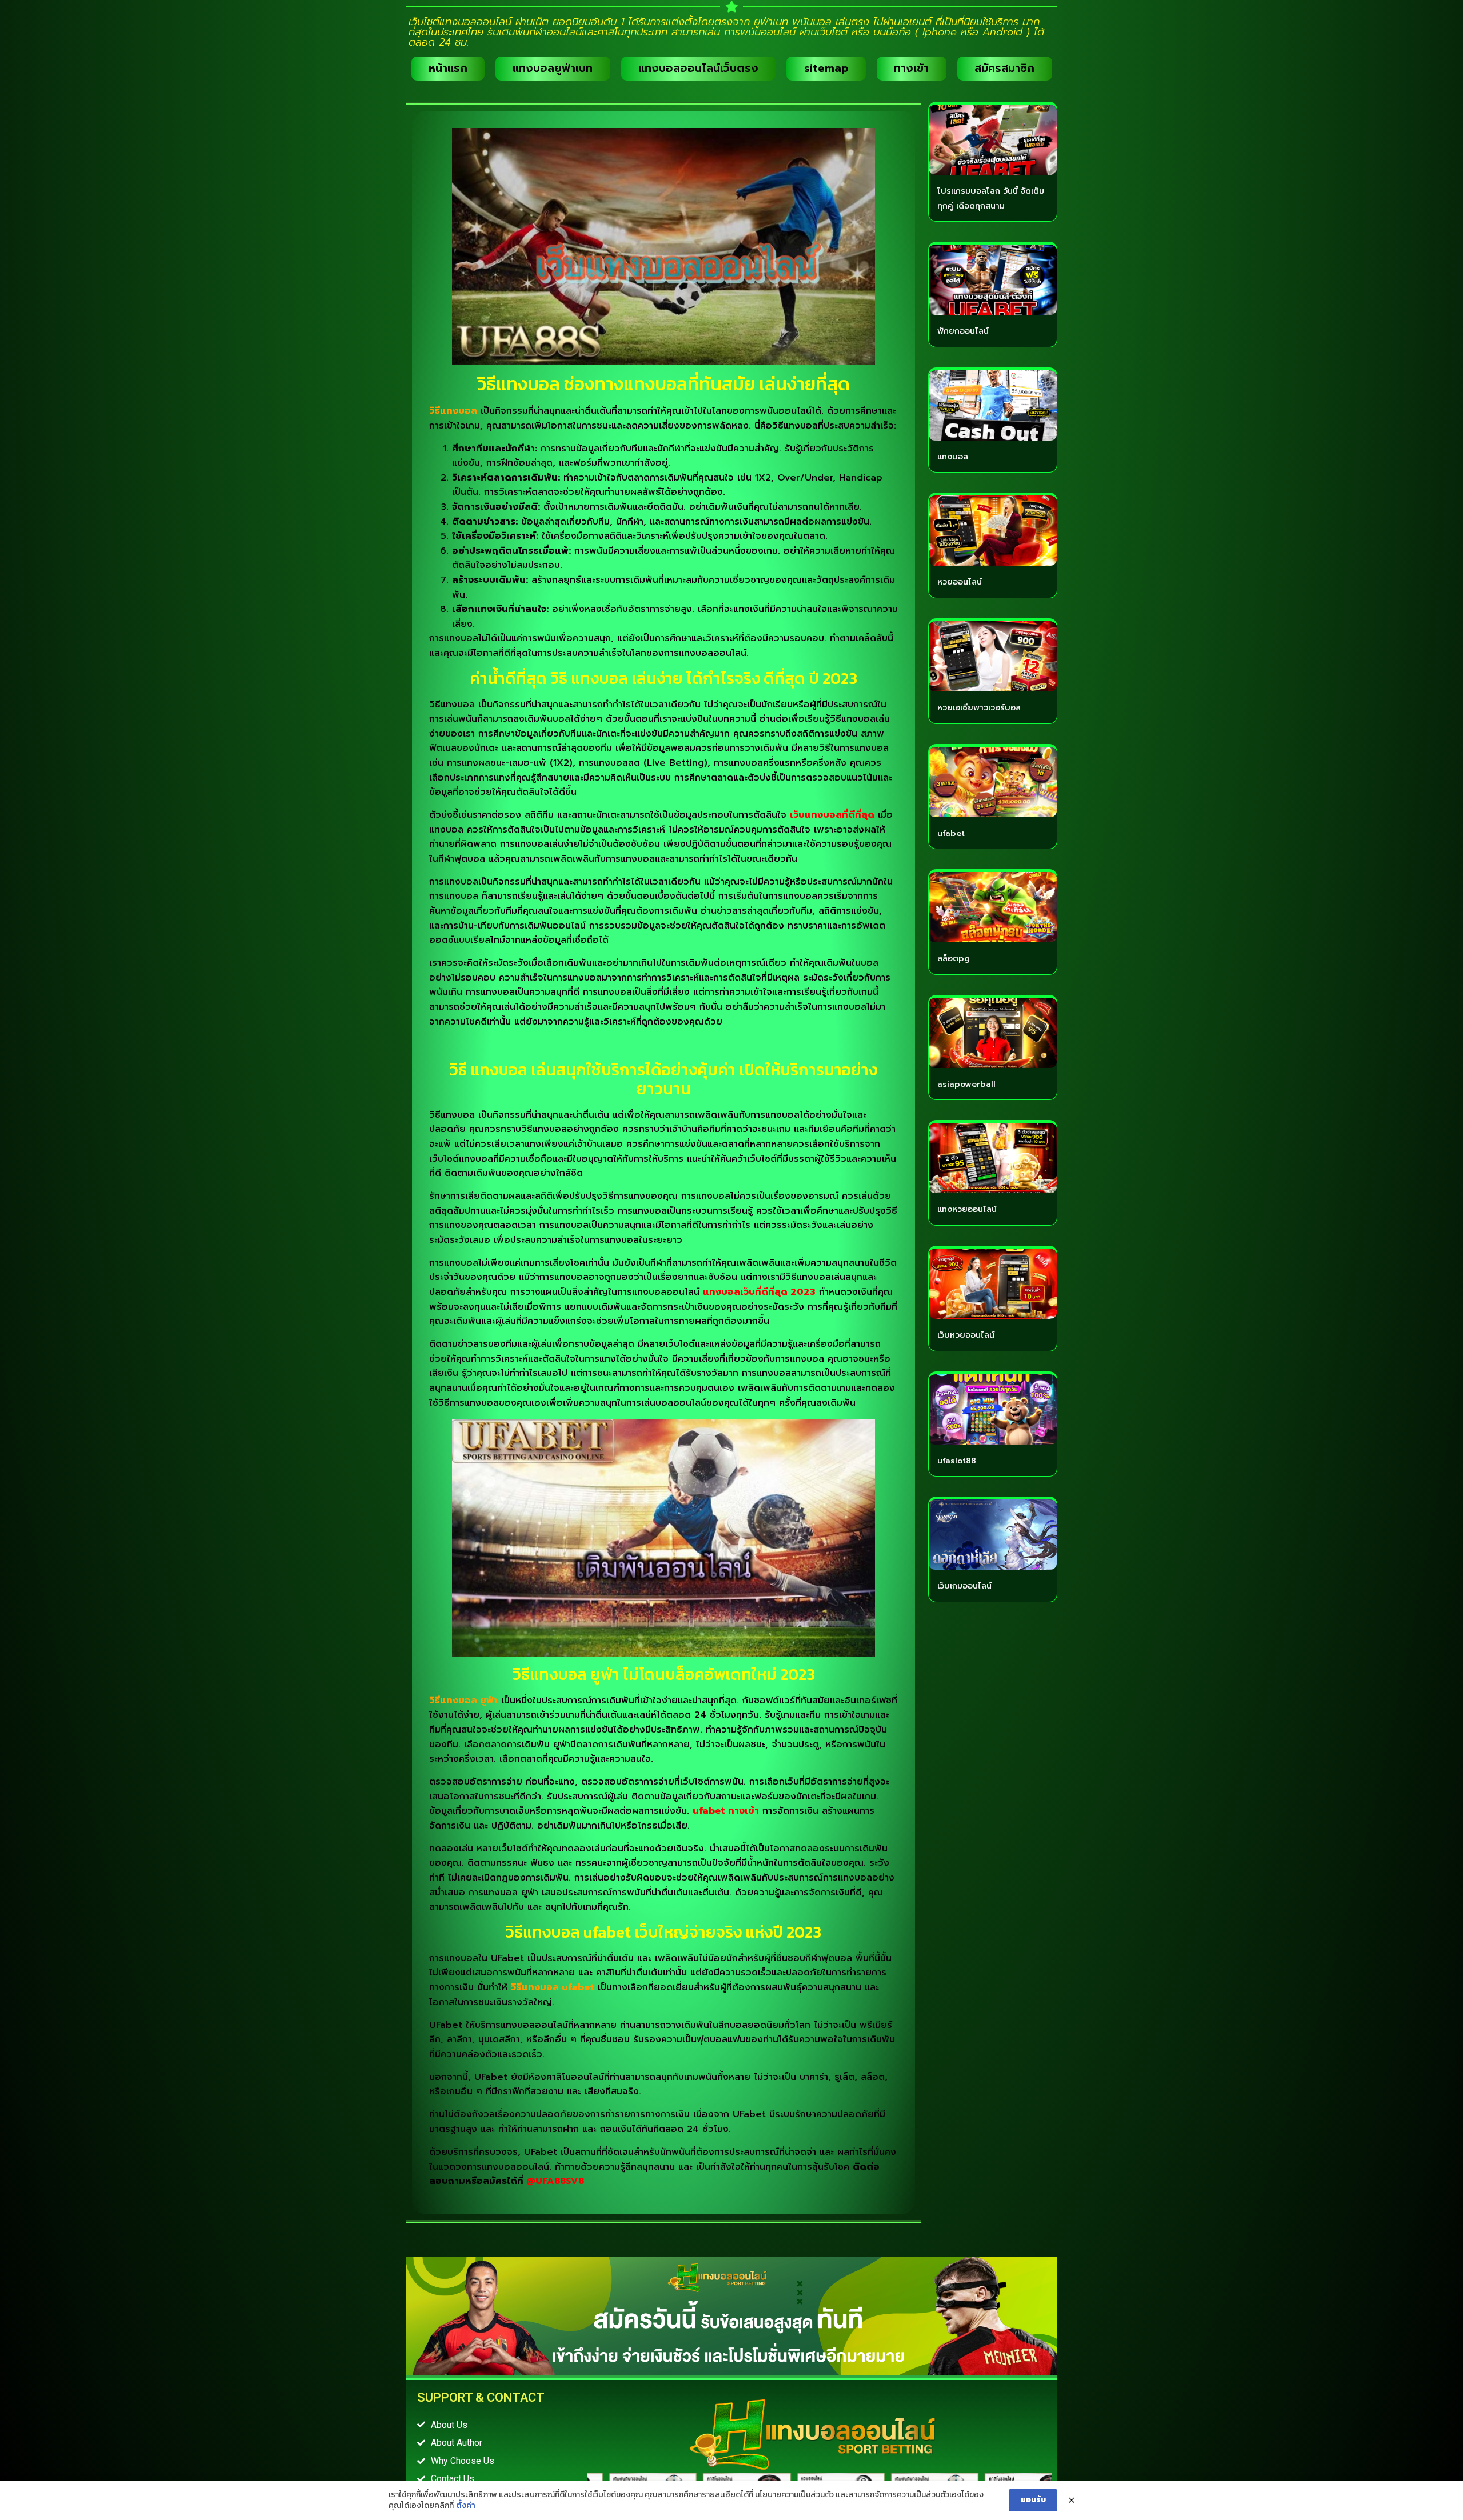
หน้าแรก (448, 68)
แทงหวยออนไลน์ (967, 1209)
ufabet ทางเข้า (726, 1811)
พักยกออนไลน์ (963, 331)
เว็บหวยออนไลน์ (966, 1335)
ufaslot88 (957, 1461)
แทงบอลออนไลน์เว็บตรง (698, 68)
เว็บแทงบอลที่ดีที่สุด (832, 815)
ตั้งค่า (466, 2506)
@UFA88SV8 (555, 2181)
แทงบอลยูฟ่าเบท (553, 68)
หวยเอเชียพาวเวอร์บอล (979, 708)
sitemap (826, 68)
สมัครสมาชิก (1004, 68)
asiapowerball (966, 1084)
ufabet (951, 833)
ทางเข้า (911, 68)
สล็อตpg (954, 959)
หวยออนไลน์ (960, 582)
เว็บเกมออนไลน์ (964, 1586)
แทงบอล (953, 457)
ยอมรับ (1033, 2500)
